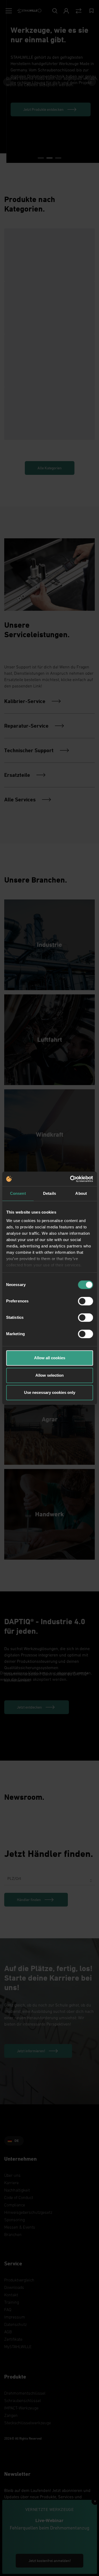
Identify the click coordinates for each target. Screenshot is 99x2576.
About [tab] (81, 1193)
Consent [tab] (18, 1193)
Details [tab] (49, 1193)
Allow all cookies (50, 1358)
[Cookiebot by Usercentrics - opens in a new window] (70, 1179)
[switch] (85, 1301)
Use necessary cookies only (50, 1392)
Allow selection (49, 1375)
